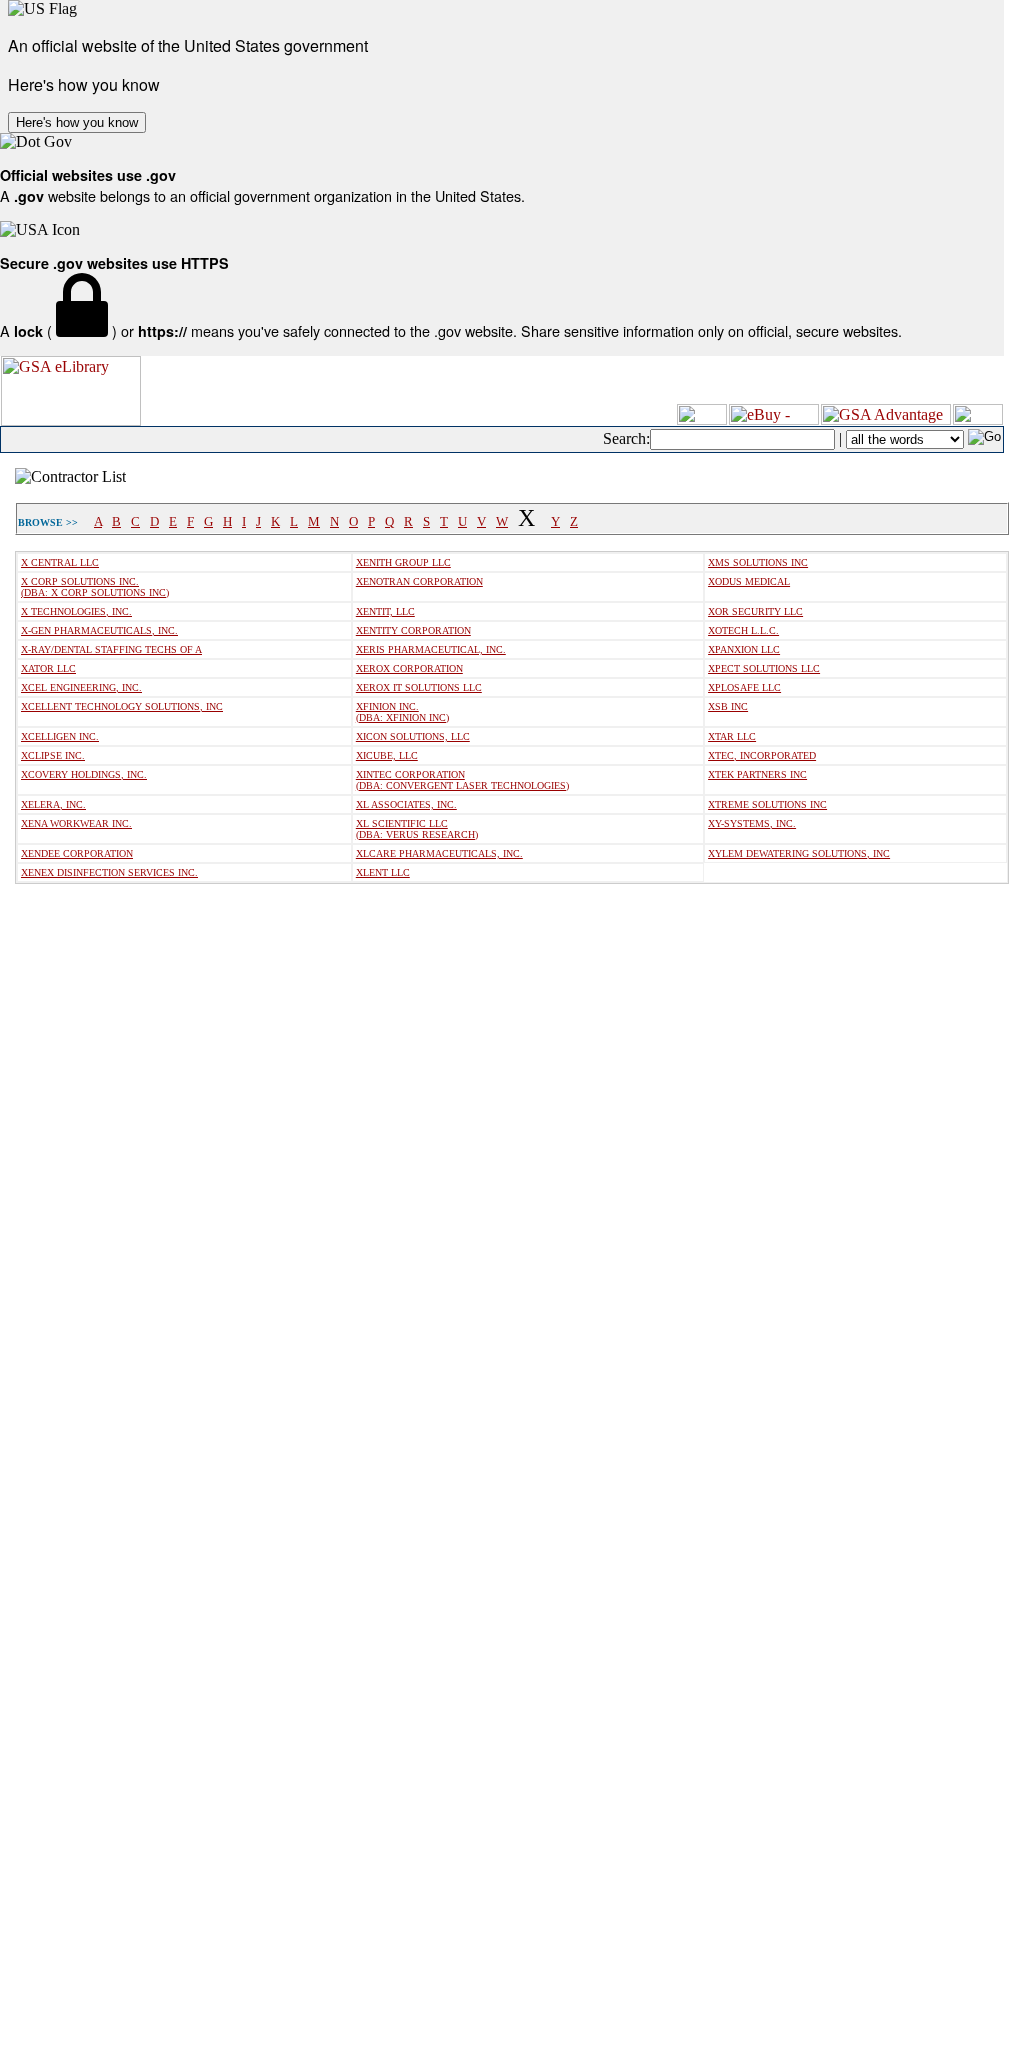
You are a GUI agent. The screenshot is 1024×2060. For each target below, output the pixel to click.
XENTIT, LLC (385, 611)
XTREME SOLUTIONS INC (767, 804)
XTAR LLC (732, 736)
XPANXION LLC (744, 649)
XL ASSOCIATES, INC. (406, 804)
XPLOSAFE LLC (744, 687)
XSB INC (728, 706)
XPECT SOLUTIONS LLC (764, 668)
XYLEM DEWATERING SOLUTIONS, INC (799, 853)
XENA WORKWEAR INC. (76, 823)
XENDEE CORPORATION (77, 853)
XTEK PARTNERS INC (757, 774)
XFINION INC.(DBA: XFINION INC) (402, 712)
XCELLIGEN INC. (60, 736)
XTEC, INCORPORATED (762, 755)
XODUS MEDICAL (749, 581)
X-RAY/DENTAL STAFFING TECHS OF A (111, 649)
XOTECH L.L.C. (743, 630)
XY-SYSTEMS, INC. (752, 823)
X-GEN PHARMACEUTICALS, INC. (99, 630)
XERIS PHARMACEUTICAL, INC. (431, 649)
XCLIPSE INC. (53, 755)
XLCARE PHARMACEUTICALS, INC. (439, 853)
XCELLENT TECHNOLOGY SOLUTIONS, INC (122, 706)
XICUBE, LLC (387, 755)
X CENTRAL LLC (60, 562)
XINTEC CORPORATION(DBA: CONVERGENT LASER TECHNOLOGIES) (462, 780)
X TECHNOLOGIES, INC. (76, 611)
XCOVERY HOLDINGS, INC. (84, 774)
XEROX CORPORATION (409, 668)
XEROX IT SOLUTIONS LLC (419, 687)
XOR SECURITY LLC (755, 611)
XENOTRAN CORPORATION (419, 581)
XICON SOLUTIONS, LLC (413, 736)
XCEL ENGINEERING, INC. (81, 687)
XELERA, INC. (53, 804)
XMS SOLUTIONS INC (758, 562)
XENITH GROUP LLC (403, 562)
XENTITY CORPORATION (413, 630)
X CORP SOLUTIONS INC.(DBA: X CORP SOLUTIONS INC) (95, 587)
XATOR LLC (48, 668)
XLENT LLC (383, 872)
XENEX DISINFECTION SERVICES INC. (109, 872)
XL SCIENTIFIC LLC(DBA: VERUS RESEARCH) (417, 829)
